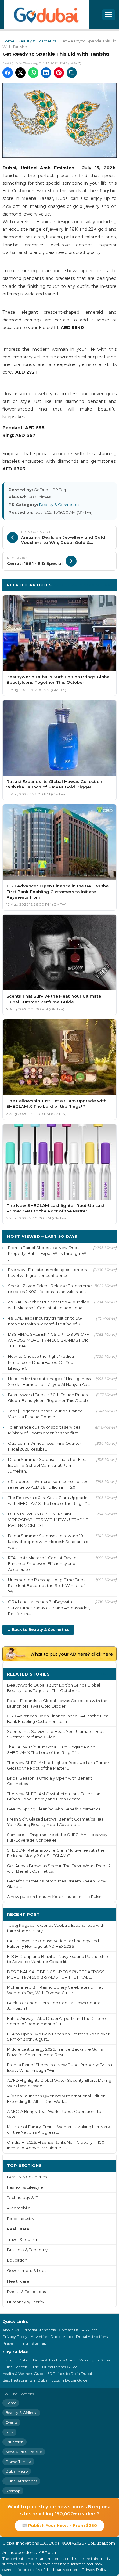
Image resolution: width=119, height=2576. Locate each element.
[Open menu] (109, 15)
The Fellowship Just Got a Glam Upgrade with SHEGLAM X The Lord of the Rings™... (49, 1500)
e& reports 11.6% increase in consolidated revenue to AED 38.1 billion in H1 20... (48, 1484)
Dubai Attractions (92, 2337)
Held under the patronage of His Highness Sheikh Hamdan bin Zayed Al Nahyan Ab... (49, 1381)
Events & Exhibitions (26, 2292)
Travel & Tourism (23, 2239)
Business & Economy (27, 2250)
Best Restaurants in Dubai (25, 2380)
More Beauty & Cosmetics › (83, 585)
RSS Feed (90, 2330)
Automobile (19, 2208)
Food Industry (21, 2219)
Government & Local (27, 2271)
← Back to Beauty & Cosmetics (38, 1630)
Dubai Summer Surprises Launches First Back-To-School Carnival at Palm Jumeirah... (47, 1465)
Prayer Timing (15, 2343)
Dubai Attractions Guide (54, 2360)
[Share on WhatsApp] (33, 73)
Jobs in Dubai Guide (70, 2380)
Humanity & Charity (26, 2302)
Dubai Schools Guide (21, 2367)
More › (105, 1674)
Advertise (39, 2337)
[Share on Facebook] (8, 73)
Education (17, 2260)
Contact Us (69, 2330)
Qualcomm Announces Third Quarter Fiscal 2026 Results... (45, 1446)
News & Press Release (24, 2452)
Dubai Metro (61, 2337)
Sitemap (39, 2343)
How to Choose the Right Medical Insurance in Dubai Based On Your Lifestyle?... (41, 1362)
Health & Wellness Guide (23, 2373)
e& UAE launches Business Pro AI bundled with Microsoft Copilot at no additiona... (49, 1305)
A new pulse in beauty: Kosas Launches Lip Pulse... (56, 1897)
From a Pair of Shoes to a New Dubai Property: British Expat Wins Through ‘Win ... (49, 1253)
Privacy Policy (15, 2337)
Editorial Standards (39, 2330)
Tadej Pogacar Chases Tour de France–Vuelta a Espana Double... (46, 1414)
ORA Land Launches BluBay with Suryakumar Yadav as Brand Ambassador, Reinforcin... (49, 1607)
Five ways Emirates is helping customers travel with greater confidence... (47, 1272)
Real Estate (18, 2229)
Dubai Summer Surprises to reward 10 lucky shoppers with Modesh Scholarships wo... (49, 1542)
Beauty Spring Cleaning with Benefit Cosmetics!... (56, 1809)
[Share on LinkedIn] (46, 73)
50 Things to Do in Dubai (70, 2373)
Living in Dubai (16, 2360)
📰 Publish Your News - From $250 (60, 2525)
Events (11, 2422)
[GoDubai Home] (46, 15)
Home (9, 41)
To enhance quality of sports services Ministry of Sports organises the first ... (45, 1430)
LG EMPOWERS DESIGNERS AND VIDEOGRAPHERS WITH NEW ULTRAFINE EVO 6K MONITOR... (48, 1520)
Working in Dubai (95, 2360)
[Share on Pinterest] (59, 73)
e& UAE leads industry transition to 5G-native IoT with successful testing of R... (45, 1321)
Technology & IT (22, 2198)
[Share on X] (20, 73)
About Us (11, 2330)
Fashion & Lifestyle (25, 2187)
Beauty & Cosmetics (37, 41)
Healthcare (18, 2281)
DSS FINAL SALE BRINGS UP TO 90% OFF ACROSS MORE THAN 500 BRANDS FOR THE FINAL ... (49, 1340)
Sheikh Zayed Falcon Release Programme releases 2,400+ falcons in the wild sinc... (50, 1289)
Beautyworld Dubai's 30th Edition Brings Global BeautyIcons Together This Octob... (49, 1398)
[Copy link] (72, 73)
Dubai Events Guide (60, 2367)
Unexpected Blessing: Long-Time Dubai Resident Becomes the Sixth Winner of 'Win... (47, 1585)
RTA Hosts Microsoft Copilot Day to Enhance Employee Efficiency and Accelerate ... (42, 1563)
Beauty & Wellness (21, 2413)
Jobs (9, 2432)
